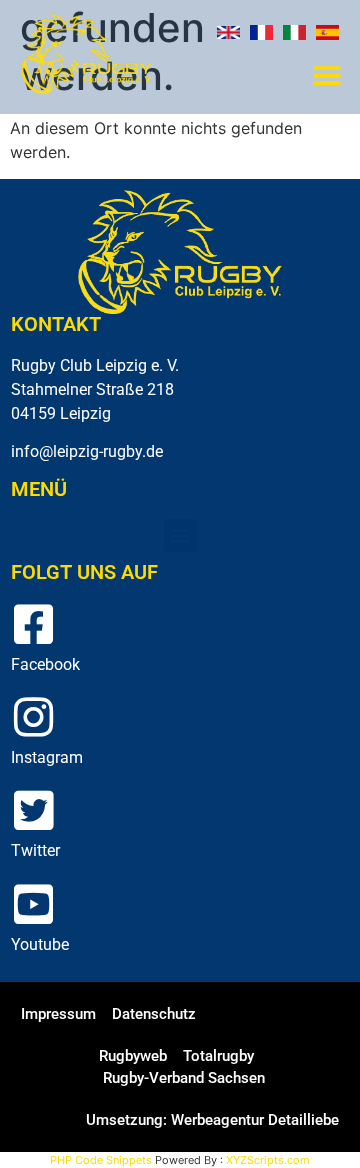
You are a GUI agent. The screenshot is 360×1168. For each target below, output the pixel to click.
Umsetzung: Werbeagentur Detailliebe (212, 1120)
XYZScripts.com (268, 1160)
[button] (326, 76)
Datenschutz (154, 1014)
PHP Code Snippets (101, 1160)
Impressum (58, 1014)
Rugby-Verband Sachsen (184, 1078)
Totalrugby (218, 1056)
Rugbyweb (133, 1056)
